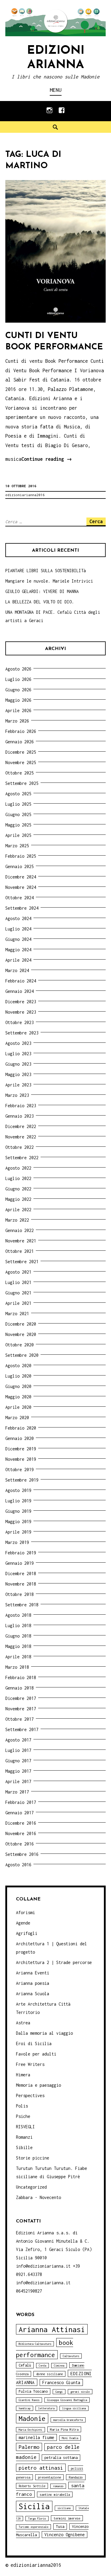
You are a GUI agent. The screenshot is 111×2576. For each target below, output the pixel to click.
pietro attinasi (41, 2468)
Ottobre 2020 (20, 1345)
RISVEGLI (25, 2127)
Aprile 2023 (18, 1085)
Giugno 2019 (18, 1511)
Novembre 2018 (21, 1584)
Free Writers (30, 2064)
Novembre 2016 (21, 1833)
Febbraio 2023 (21, 1106)
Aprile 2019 (18, 1532)
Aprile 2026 (18, 710)
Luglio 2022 (18, 1178)
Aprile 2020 (18, 1407)
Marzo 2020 (17, 1418)
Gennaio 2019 (20, 1563)
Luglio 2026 (18, 679)
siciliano (64, 2508)
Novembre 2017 (21, 1709)
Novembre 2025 (21, 762)
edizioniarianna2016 (25, 495)
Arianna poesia (33, 1983)
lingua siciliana (74, 2408)
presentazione (49, 2477)
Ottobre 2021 (20, 1251)
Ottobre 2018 (20, 1594)
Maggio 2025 (18, 825)
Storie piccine (33, 2158)
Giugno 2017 (18, 1761)
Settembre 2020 (22, 1355)
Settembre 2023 (22, 1033)
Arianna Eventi (33, 1973)
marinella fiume (36, 2437)
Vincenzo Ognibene (65, 2535)
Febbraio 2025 (21, 856)
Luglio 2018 (18, 1625)
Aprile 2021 (18, 1303)
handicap (25, 2408)
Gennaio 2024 (20, 991)
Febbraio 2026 (21, 731)
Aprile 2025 (18, 835)
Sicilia (34, 2506)
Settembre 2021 (22, 1262)
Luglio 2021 (18, 1282)
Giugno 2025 (18, 814)
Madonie (32, 2418)
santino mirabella (55, 2494)
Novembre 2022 (21, 1137)
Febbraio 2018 (21, 1677)
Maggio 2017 (18, 1771)
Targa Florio (37, 2519)
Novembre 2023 (21, 1012)
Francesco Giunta (61, 2382)
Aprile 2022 (18, 1210)
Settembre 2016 (22, 1854)
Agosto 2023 (18, 1043)
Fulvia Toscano (33, 2391)
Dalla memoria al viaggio (44, 2033)
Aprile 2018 (18, 1657)
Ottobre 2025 (20, 773)
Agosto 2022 (18, 1168)
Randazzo (76, 2477)
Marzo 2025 (17, 846)
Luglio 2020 (18, 1376)
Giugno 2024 (18, 939)
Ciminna (59, 2366)
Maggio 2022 (18, 1199)
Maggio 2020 (18, 1397)
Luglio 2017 (18, 1750)
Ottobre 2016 (20, 1844)
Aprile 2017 (18, 1781)
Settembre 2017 (22, 1729)
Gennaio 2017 (20, 1813)
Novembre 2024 (21, 887)
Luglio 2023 (18, 1054)
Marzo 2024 (17, 970)
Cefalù (25, 2365)
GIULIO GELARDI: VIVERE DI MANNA (42, 591)
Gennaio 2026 (20, 742)
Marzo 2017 (17, 1792)
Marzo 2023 (17, 1095)
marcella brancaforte (68, 2420)
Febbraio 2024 (21, 981)
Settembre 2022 (22, 1158)
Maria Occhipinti (30, 2430)
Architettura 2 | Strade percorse (54, 1962)
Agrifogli (27, 1933)
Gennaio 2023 (20, 1116)
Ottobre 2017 (20, 1719)
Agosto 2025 (18, 794)
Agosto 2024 (18, 918)
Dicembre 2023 (21, 1002)
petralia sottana (61, 2458)
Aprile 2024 (18, 960)
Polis (22, 2106)
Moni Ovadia (70, 2438)
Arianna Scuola (33, 1994)
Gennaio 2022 (20, 1230)
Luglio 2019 (18, 1501)
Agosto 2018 (18, 1615)
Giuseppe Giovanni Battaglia (67, 2400)
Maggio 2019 (18, 1522)
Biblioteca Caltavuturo (35, 2344)
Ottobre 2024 (20, 898)
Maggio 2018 (18, 1646)
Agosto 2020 (18, 1366)
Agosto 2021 (18, 1272)
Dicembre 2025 (21, 752)
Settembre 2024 (22, 908)
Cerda (42, 2366)
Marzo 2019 (17, 1542)
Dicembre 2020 (21, 1324)
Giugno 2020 (18, 1386)
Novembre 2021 (21, 1241)
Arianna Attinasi (52, 2329)
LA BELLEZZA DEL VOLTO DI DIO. (40, 602)
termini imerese (67, 2518)
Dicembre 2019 (21, 1449)
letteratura (46, 2408)
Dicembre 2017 (21, 1698)
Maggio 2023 (18, 1074)
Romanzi (24, 2137)
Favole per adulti (36, 2054)
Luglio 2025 (18, 804)
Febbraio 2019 (21, 1553)
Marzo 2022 (17, 1220)
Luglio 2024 (18, 929)
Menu (56, 90)
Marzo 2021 (17, 1314)
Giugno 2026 (18, 690)
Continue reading (47, 460)
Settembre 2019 (22, 1480)
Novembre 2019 (21, 1459)
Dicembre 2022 (21, 1126)
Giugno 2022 (18, 1189)
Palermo (29, 2447)
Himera (23, 2075)
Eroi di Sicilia (34, 2043)
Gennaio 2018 (20, 1688)
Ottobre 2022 (20, 1147)
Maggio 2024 (18, 950)
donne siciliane (49, 2374)
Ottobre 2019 (20, 1470)
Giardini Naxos (29, 2400)
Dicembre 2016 (21, 1823)
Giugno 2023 (18, 1064)
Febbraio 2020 (21, 1428)
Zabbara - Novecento (38, 2197)
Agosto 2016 (18, 1865)
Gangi (59, 2392)
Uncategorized (31, 2187)
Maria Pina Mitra (64, 2429)
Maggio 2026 (18, 700)
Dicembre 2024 (21, 877)
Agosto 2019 (18, 1490)
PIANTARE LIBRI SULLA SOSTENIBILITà (46, 571)
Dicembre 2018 (21, 1573)
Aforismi (25, 1912)
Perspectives (30, 2095)
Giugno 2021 (18, 1293)
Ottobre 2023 (20, 1022)
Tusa (60, 2527)
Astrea (23, 2023)
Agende (23, 1923)
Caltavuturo (71, 2356)
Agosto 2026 (18, 669)
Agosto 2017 (18, 1740)
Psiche (23, 2116)
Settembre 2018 (22, 1605)
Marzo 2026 (17, 721)
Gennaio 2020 (20, 1438)
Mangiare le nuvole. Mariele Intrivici (49, 581)
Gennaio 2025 (20, 866)
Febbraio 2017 (21, 1802)
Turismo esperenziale (33, 2527)
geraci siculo (80, 2392)
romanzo (58, 2486)
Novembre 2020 (21, 1334)
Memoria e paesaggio (38, 2085)
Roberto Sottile (32, 2486)
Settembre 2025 (22, 783)
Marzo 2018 (17, 1667)
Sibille (24, 2147)
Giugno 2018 (18, 1636)
